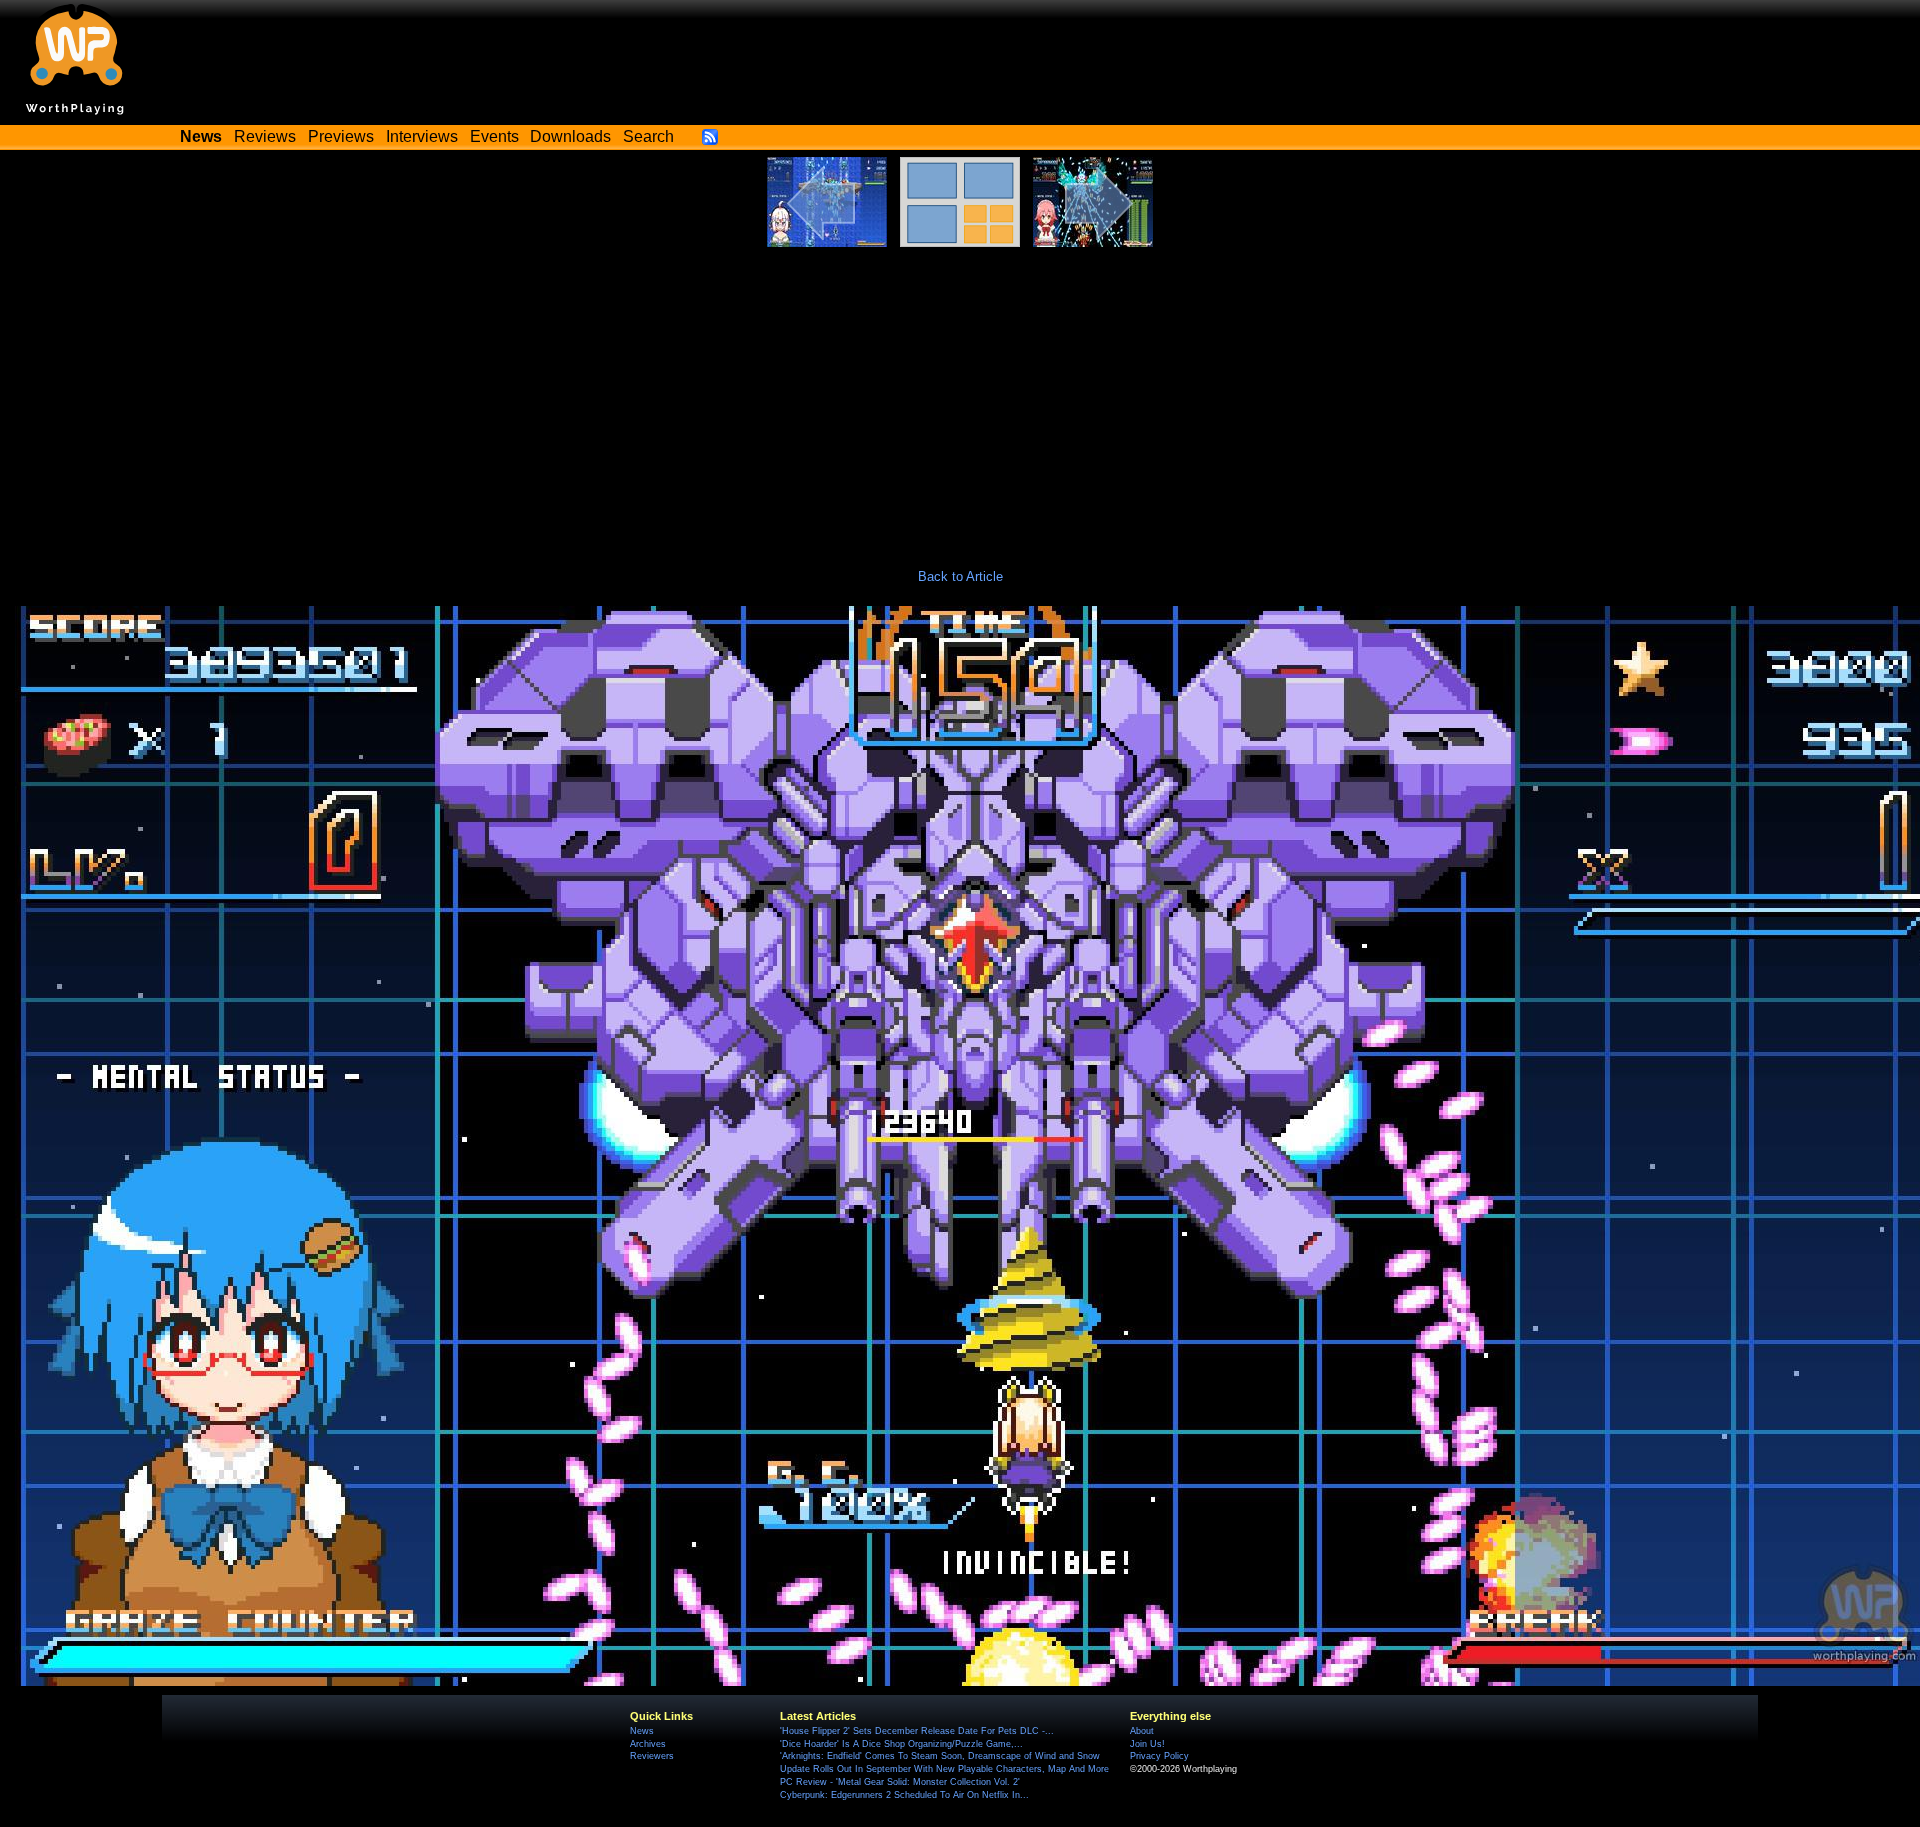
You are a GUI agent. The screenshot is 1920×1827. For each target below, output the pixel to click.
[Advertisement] (960, 397)
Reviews (265, 136)
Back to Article (960, 576)
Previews (341, 136)
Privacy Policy (1159, 1756)
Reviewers (652, 1756)
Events (494, 136)
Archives (648, 1744)
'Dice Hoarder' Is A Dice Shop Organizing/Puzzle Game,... (901, 1744)
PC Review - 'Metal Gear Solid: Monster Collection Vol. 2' (900, 1782)
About (1142, 1731)
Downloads (570, 136)
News (642, 1731)
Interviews (422, 136)
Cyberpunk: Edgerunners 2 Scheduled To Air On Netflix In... (904, 1795)
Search (648, 136)
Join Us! (1147, 1744)
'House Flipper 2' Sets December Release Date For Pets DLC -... (917, 1731)
